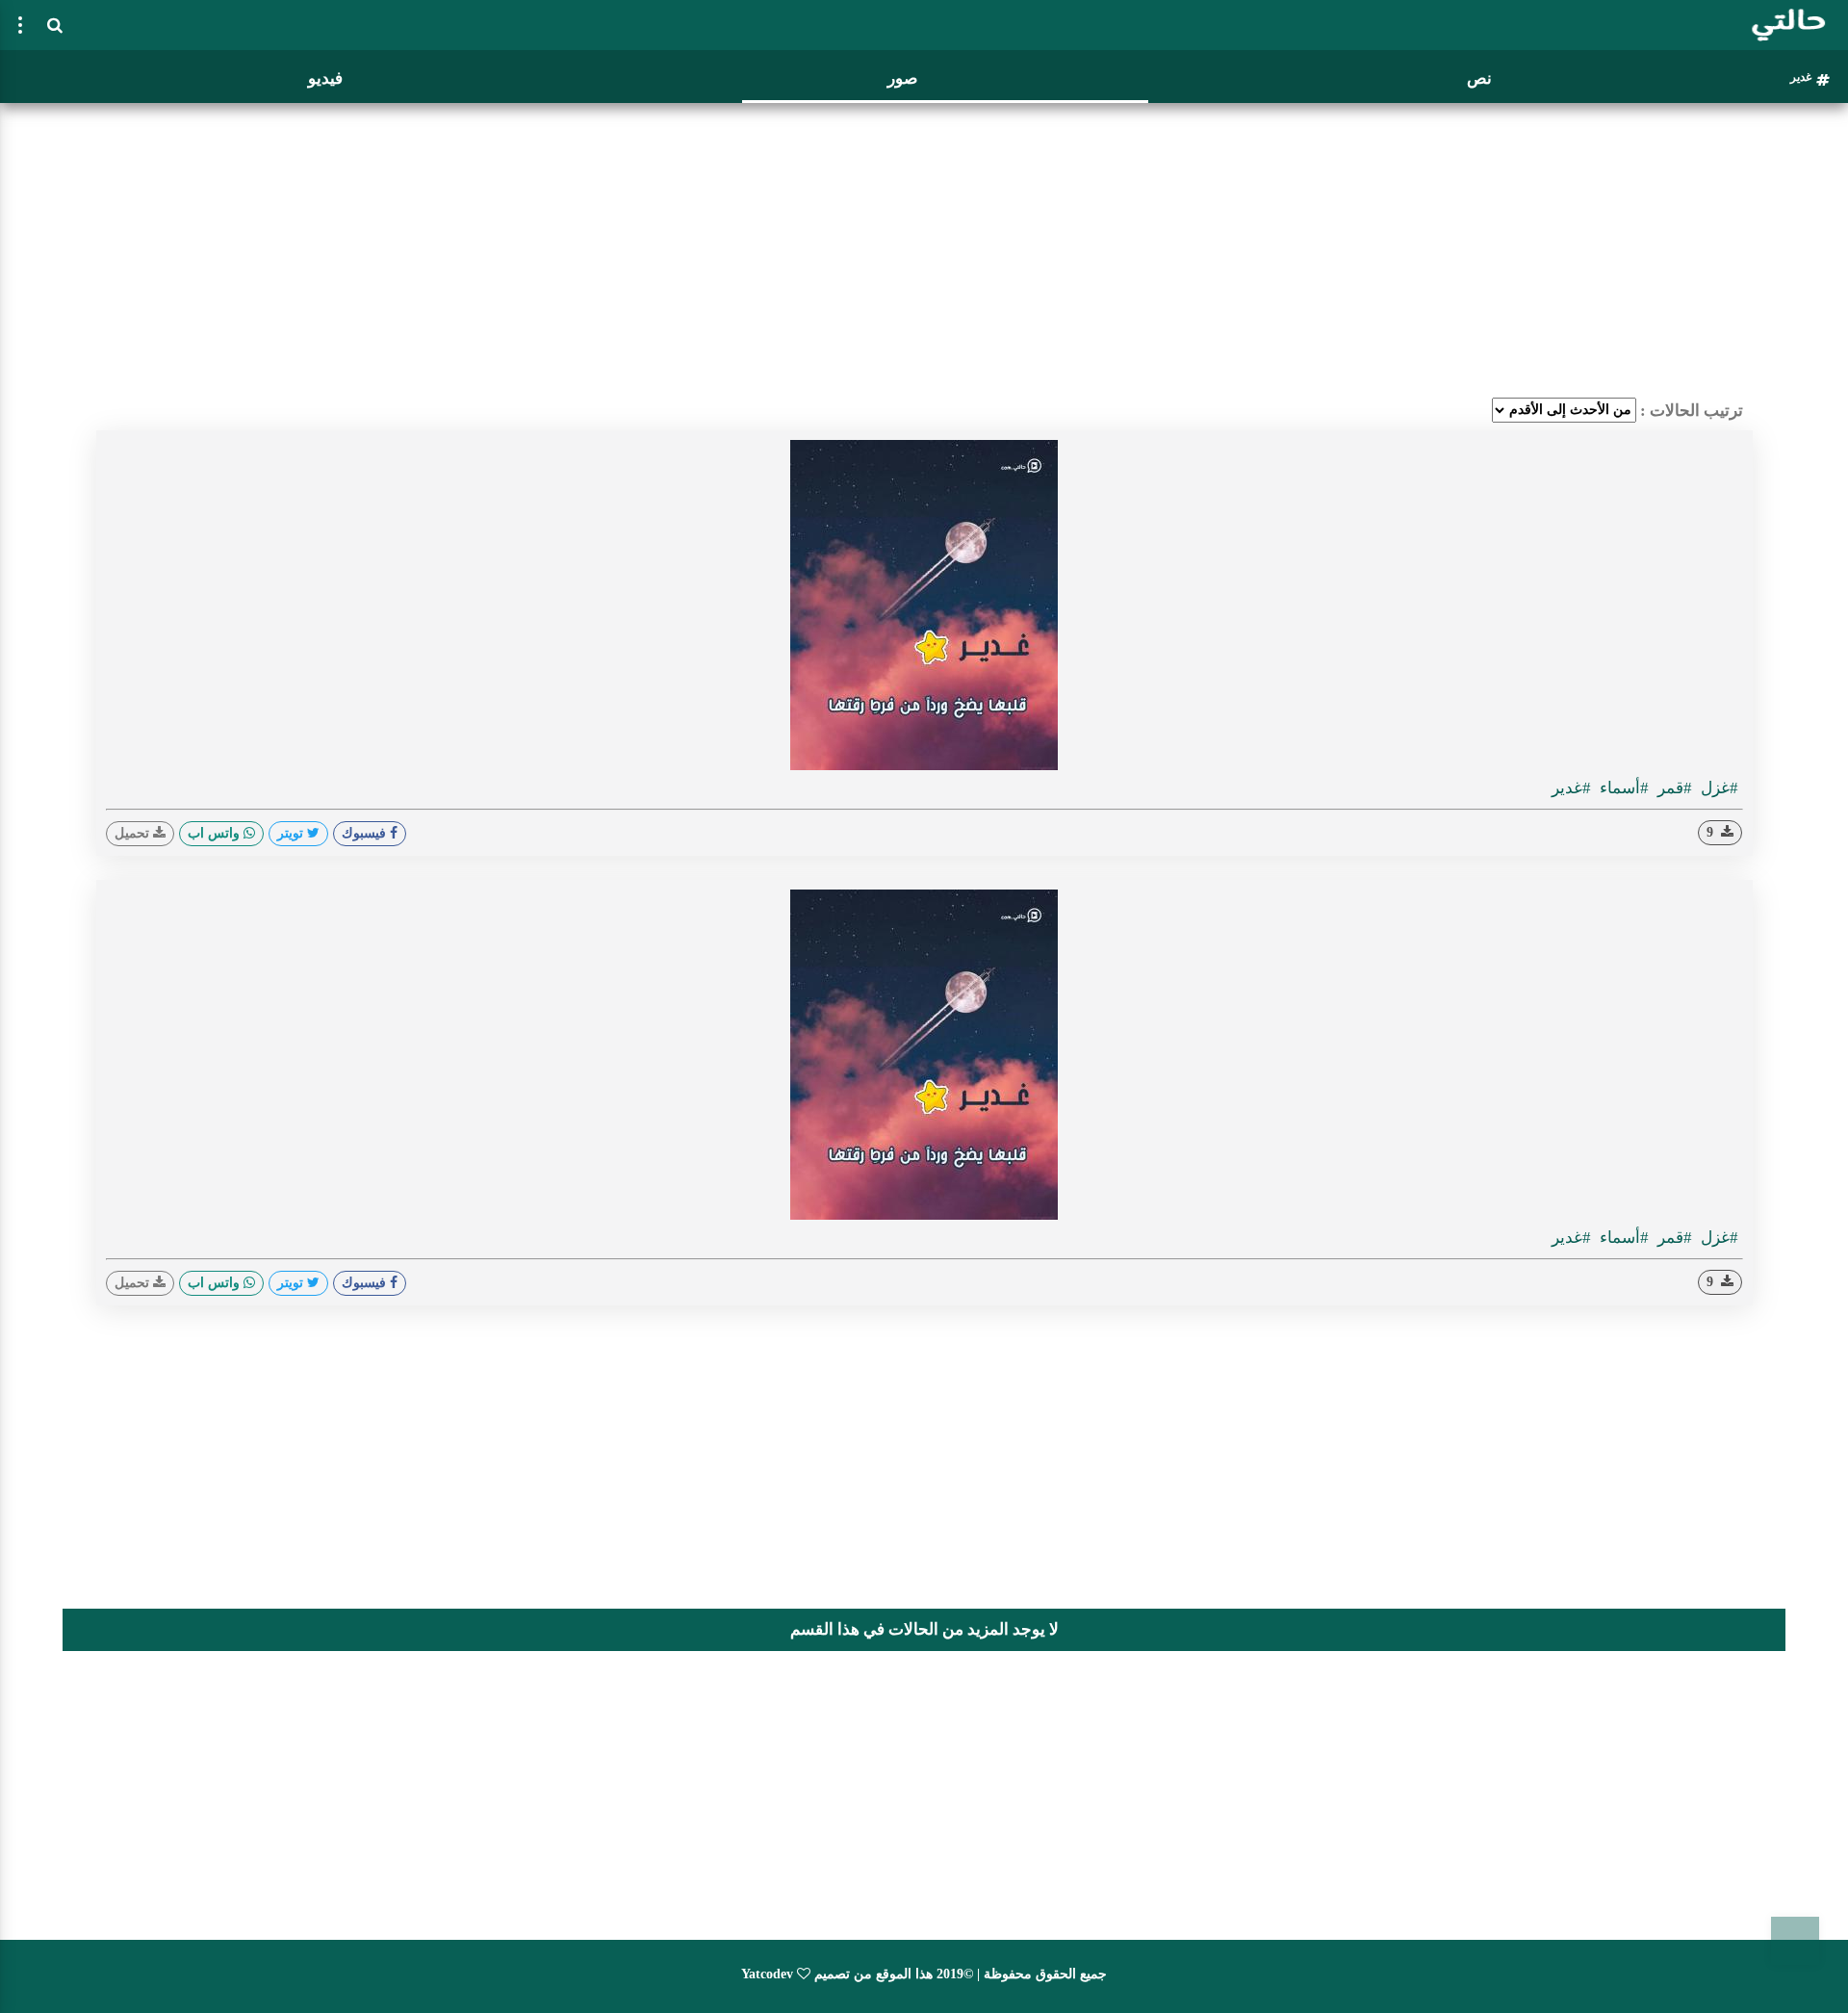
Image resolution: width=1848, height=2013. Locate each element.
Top (1795, 1941)
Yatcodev (767, 1974)
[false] (20, 25)
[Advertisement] (924, 245)
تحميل (134, 833)
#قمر (1673, 788)
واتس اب (216, 833)
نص (1479, 78)
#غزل (1718, 788)
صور (902, 78)
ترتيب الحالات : (1692, 411)
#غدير (1571, 788)
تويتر (292, 833)
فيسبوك (366, 833)
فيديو (325, 78)
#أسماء (1622, 788)
